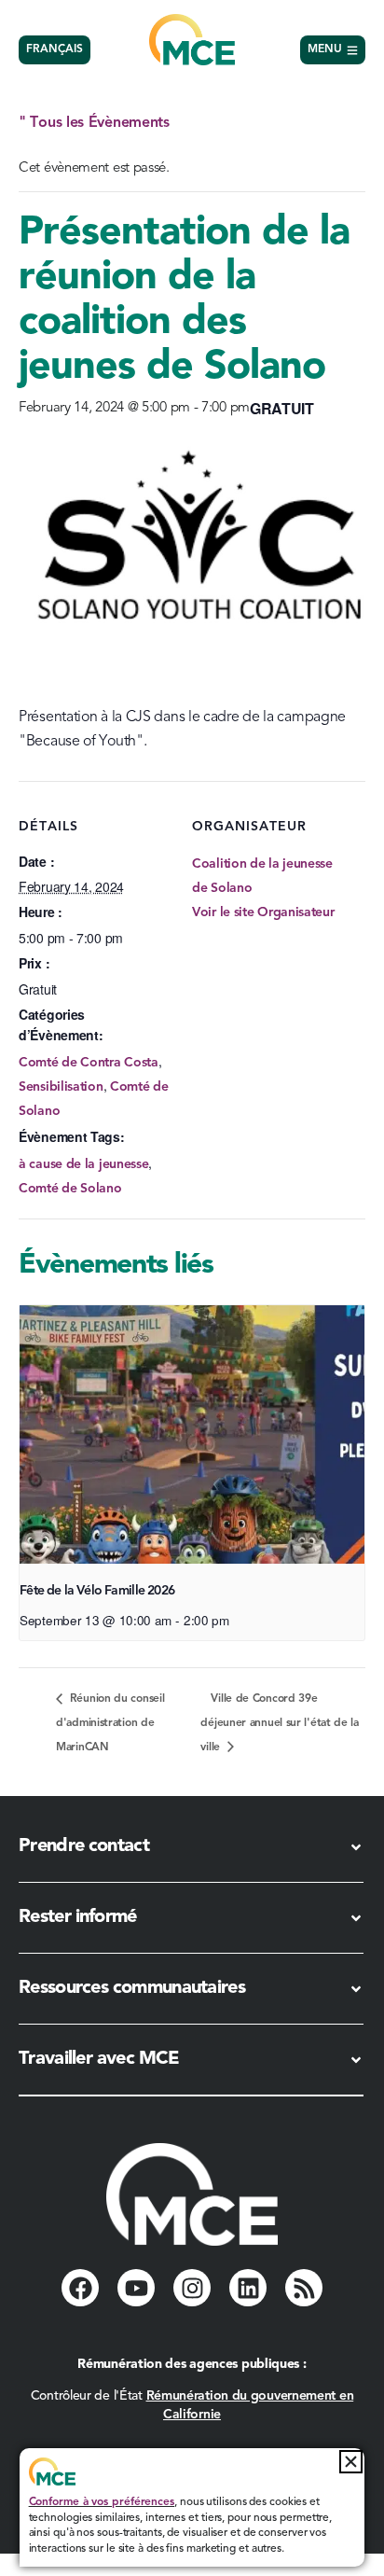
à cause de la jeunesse (83, 1164)
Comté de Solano (70, 1189)
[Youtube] (136, 2288)
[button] (351, 2462)
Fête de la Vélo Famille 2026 (97, 1591)
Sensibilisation (61, 1087)
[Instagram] (192, 2288)
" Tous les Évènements (94, 123)
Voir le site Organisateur (263, 912)
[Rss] (304, 2288)
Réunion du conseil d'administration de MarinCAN (110, 1723)
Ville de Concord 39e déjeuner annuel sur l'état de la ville (279, 1723)
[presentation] (192, 1435)
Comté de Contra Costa (89, 1063)
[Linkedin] (248, 2288)
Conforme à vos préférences (102, 2502)
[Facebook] (80, 2288)
